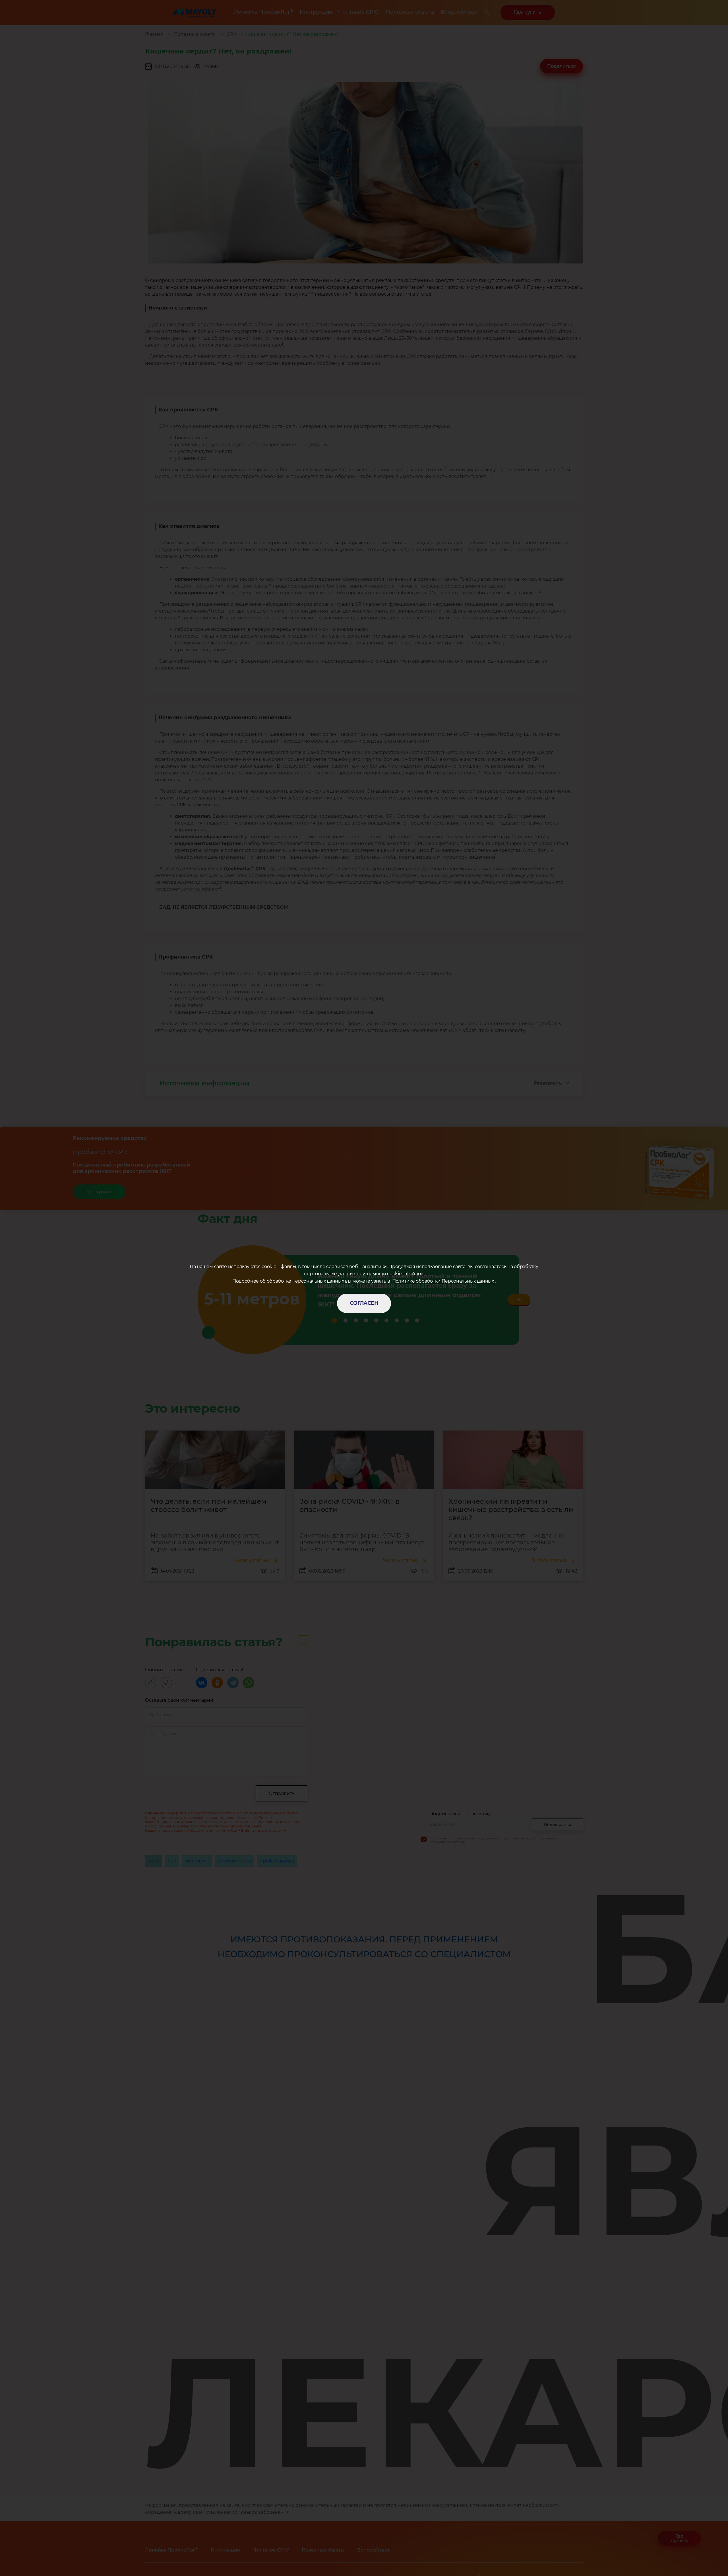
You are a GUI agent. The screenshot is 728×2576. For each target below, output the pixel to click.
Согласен (364, 1303)
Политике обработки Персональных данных (444, 1281)
